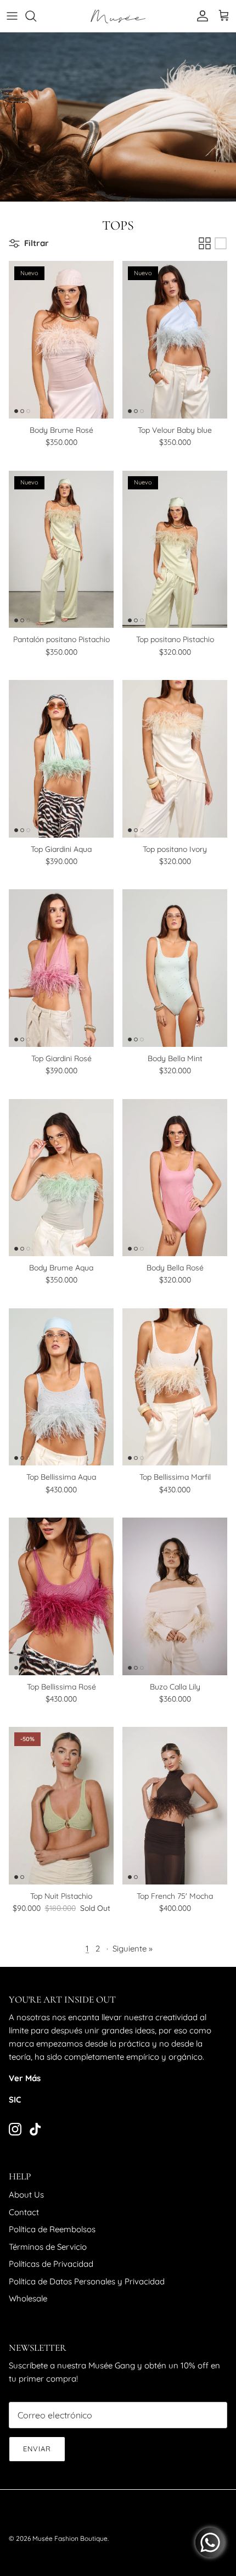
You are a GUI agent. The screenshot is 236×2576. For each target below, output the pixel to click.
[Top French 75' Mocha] (175, 1806)
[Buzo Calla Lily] (175, 1596)
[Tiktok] (35, 2129)
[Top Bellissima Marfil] (175, 1387)
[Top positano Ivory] (175, 759)
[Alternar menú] (12, 16)
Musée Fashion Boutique (70, 2538)
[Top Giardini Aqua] (61, 759)
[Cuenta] (200, 16)
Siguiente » (133, 1948)
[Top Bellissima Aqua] (61, 1387)
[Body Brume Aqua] (61, 1178)
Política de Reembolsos (52, 2229)
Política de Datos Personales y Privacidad (87, 2281)
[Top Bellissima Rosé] (61, 1596)
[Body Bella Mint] (175, 968)
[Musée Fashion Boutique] (118, 16)
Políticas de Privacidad (51, 2264)
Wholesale (28, 2298)
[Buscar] (36, 16)
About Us (26, 2195)
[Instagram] (15, 2129)
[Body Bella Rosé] (175, 1178)
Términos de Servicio (48, 2247)
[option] (118, 117)
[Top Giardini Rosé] (61, 968)
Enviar (37, 2449)
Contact (24, 2212)
